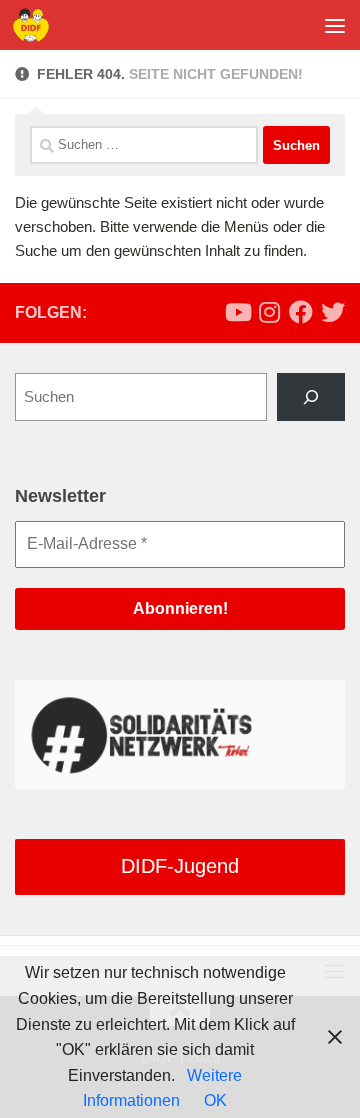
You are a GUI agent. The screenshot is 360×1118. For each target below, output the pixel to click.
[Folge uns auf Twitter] (333, 312)
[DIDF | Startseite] (37, 25)
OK (215, 1100)
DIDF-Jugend (180, 866)
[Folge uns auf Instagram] (269, 312)
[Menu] (335, 25)
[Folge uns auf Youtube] (237, 312)
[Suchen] (311, 397)
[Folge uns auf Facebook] (301, 312)
